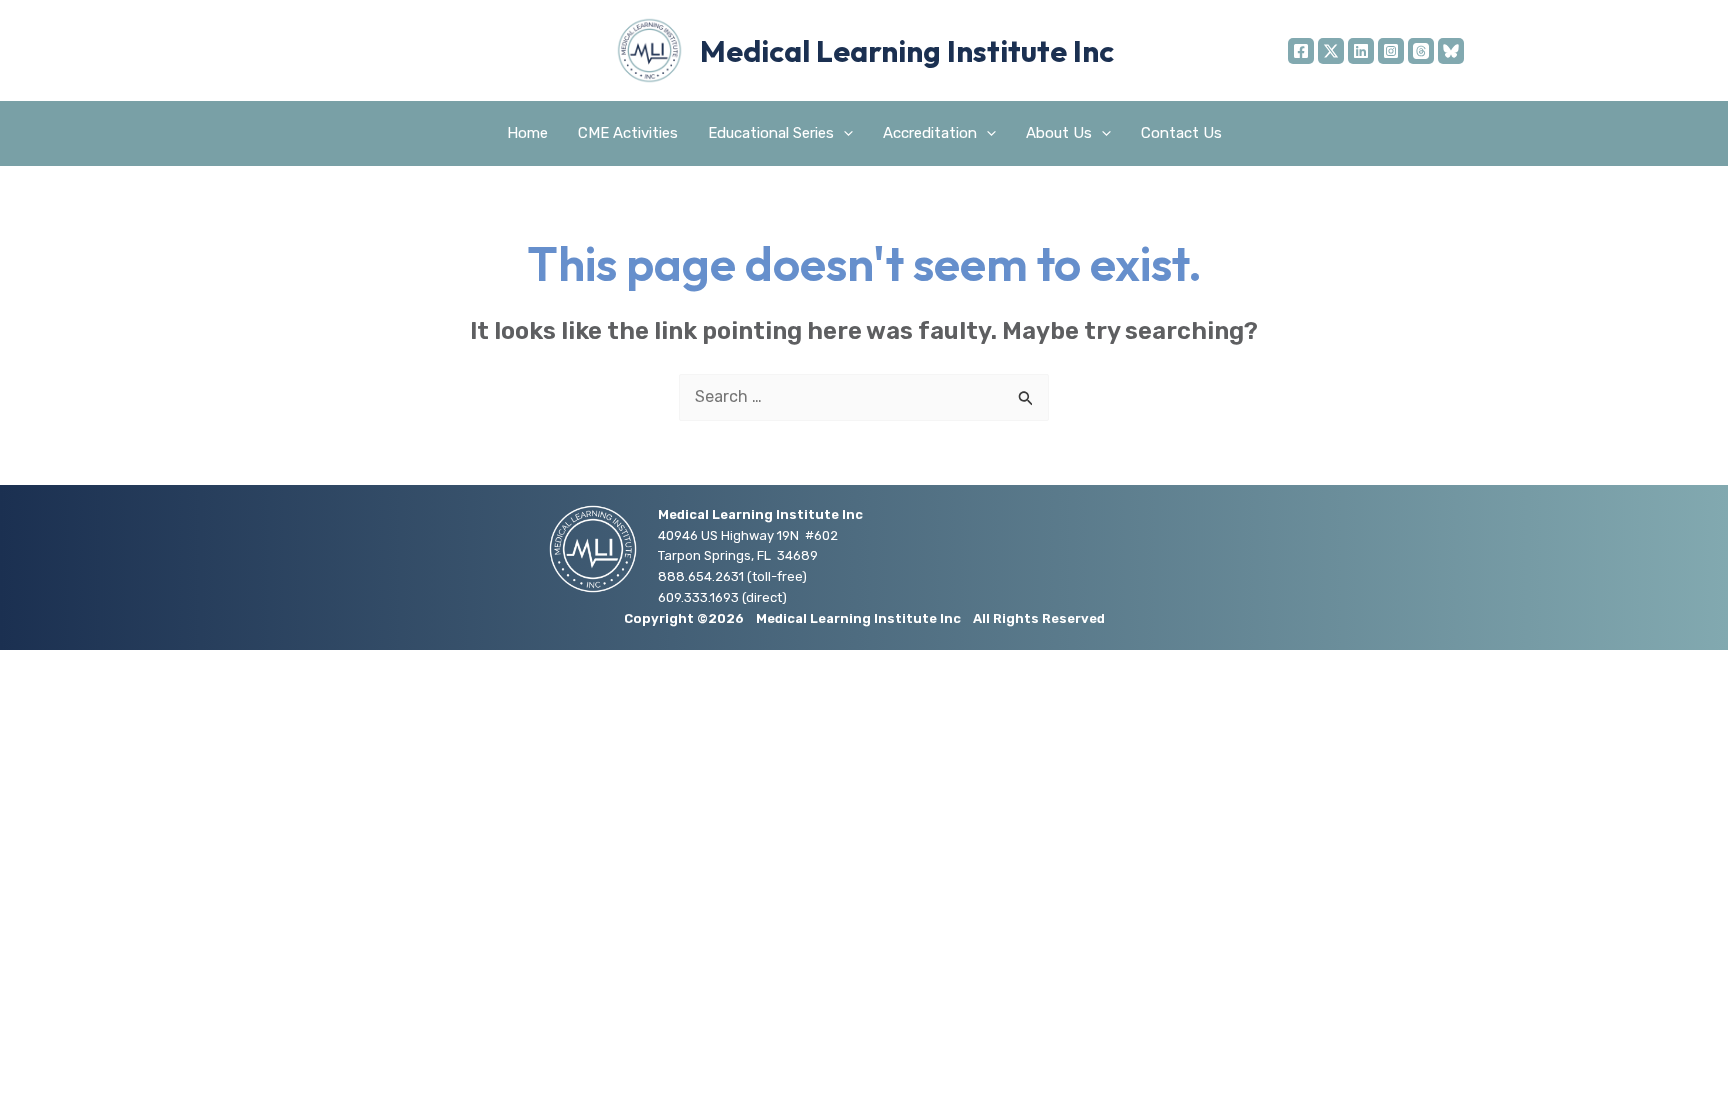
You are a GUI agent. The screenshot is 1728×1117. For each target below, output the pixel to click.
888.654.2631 (701, 576)
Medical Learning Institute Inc (907, 51)
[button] (843, 133)
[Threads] (1421, 51)
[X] (1331, 51)
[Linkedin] (1361, 51)
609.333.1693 (698, 597)
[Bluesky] (1451, 51)
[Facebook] (1301, 51)
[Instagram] (1391, 51)
